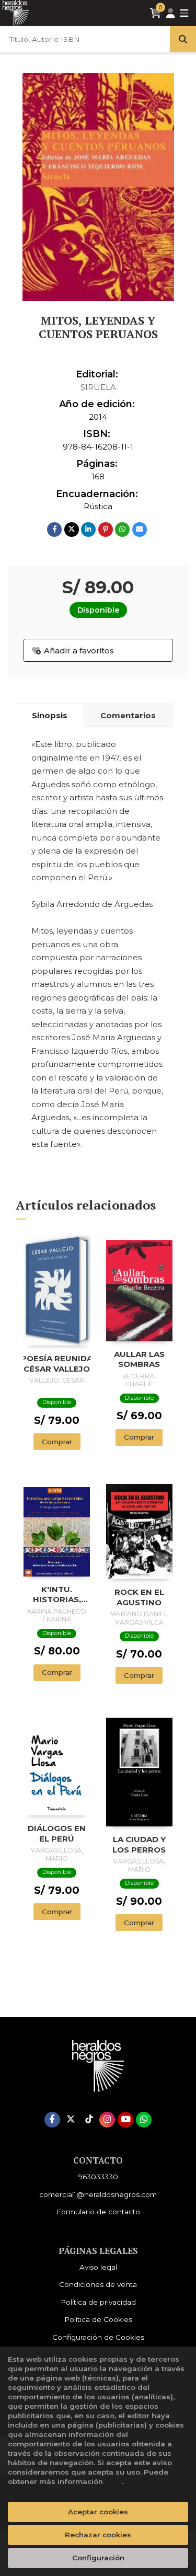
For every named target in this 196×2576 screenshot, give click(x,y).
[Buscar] (183, 39)
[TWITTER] (71, 2120)
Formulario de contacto (98, 2212)
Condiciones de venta (98, 2284)
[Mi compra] (155, 13)
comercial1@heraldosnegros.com (98, 2194)
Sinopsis (50, 715)
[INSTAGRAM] (107, 2120)
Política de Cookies (98, 2319)
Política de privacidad (98, 2302)
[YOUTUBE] (125, 2120)
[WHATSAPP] (144, 2120)
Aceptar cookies (98, 2512)
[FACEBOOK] (52, 2120)
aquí (113, 2481)
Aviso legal (98, 2267)
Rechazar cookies (98, 2535)
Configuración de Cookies (98, 2337)
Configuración (98, 2558)
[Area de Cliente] (170, 13)
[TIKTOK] (89, 2120)
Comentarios (128, 715)
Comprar (57, 1442)
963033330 (98, 2177)
